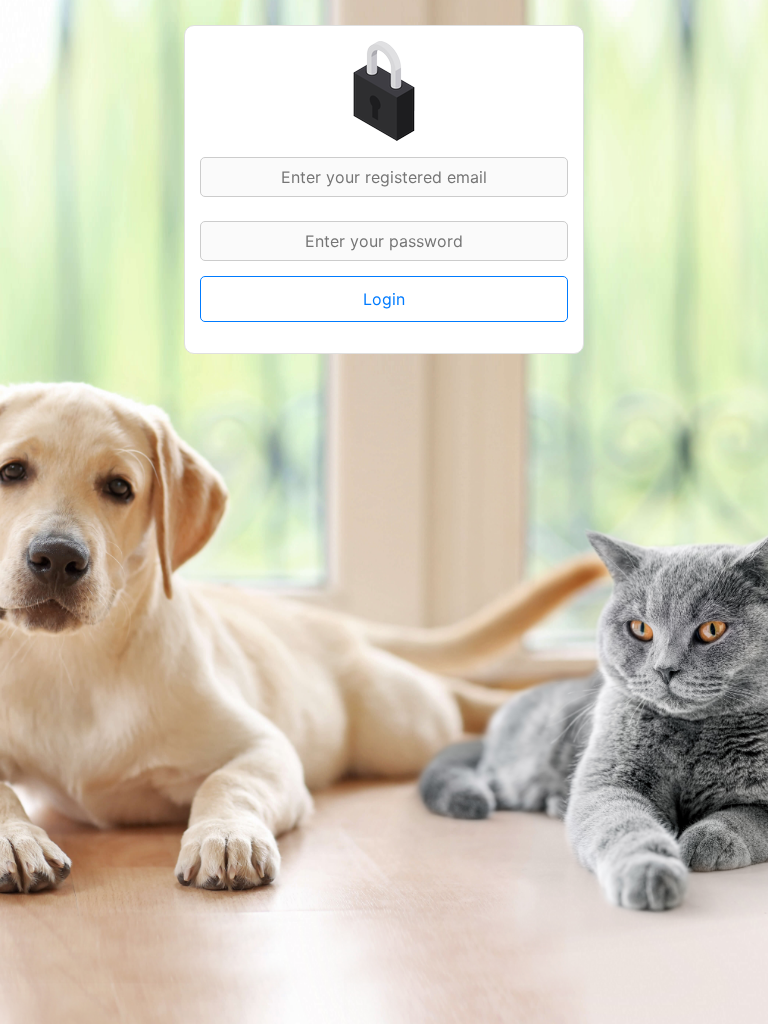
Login (384, 299)
